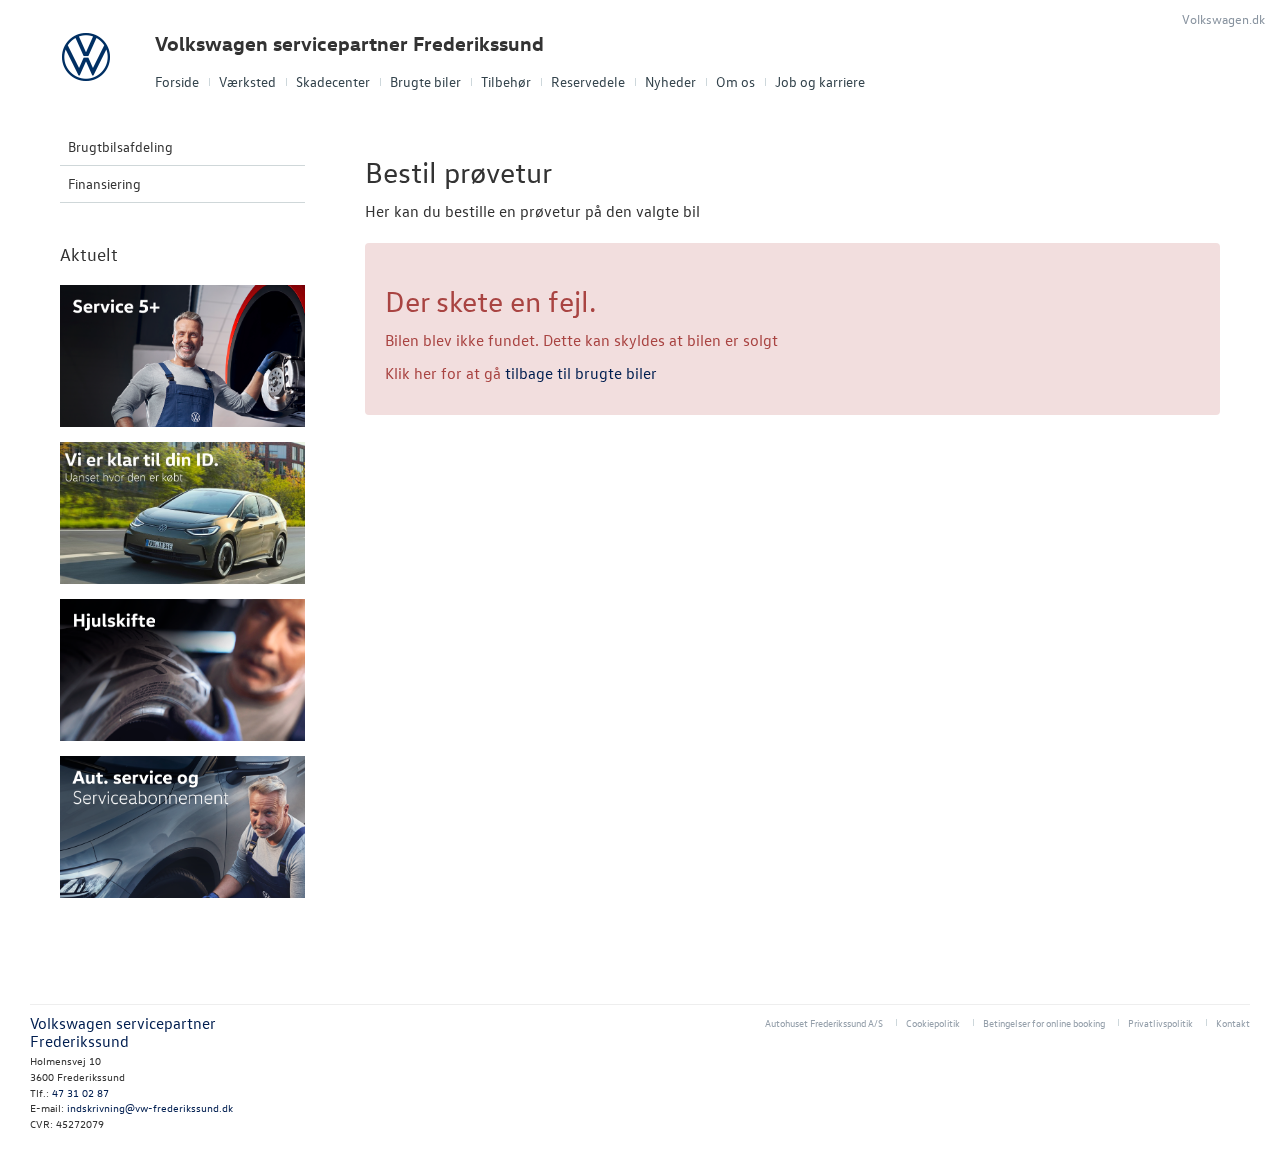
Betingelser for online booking (1044, 1022)
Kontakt (1233, 1022)
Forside (177, 81)
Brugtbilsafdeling (120, 146)
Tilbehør (506, 81)
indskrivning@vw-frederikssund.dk (150, 1107)
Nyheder (670, 81)
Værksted (247, 81)
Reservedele (588, 81)
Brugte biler (425, 81)
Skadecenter (333, 81)
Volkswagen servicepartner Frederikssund (349, 43)
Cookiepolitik (933, 1022)
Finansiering (104, 183)
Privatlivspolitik (1160, 1022)
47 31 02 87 (80, 1092)
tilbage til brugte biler (581, 373)
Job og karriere (820, 81)
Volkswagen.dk (1223, 18)
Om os (735, 81)
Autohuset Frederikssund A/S (824, 1022)
